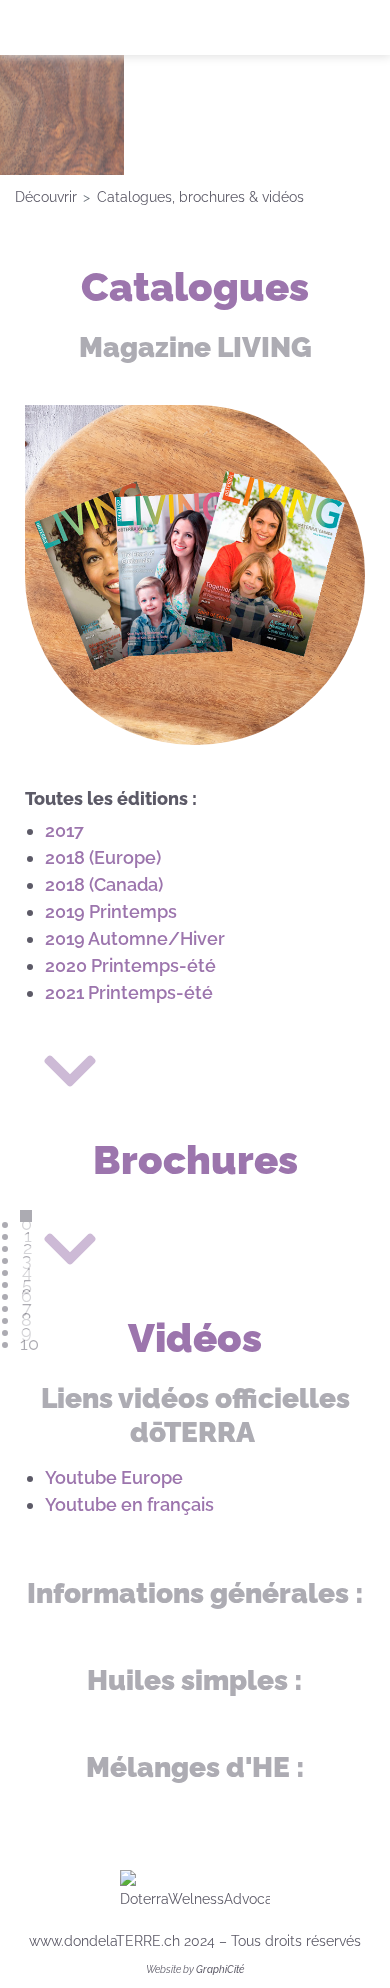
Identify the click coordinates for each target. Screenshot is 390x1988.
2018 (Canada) (104, 884)
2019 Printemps (111, 911)
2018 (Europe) (103, 857)
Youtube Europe (114, 1477)
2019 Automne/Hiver (135, 938)
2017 (64, 830)
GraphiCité (220, 1969)
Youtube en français (129, 1504)
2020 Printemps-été (130, 965)
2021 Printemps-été (129, 992)
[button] (345, 1943)
